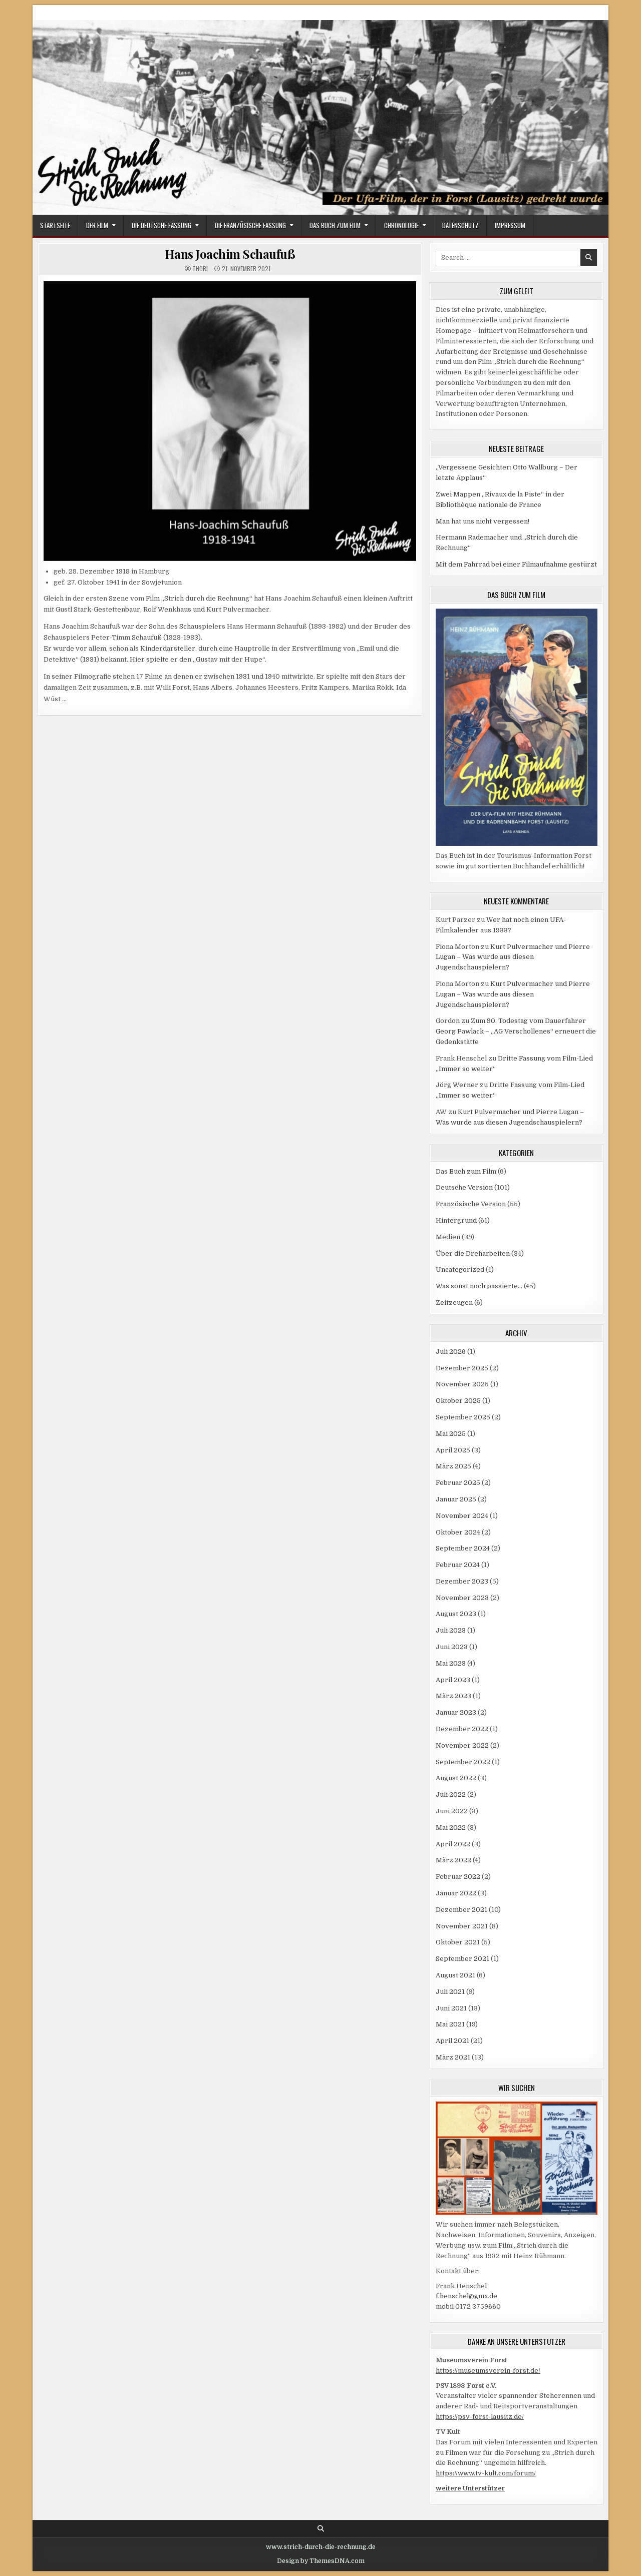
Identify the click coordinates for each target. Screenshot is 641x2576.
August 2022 (456, 1778)
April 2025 (453, 1450)
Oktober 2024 (458, 1532)
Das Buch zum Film (335, 225)
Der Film (97, 225)
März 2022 (453, 1860)
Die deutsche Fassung (162, 225)
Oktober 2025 (458, 1401)
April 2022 (453, 1844)
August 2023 (456, 1614)
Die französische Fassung (250, 225)
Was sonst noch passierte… (479, 1286)
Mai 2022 (451, 1828)
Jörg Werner (457, 1085)
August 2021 (455, 1975)
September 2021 (462, 1959)
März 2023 (453, 1696)
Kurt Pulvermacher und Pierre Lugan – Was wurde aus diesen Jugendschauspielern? (513, 957)
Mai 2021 (450, 2024)
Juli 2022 (451, 1794)
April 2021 (452, 2041)
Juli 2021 (450, 1992)
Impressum (510, 225)
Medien (448, 1237)
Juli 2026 (451, 1352)
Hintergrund (456, 1220)
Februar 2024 (458, 1565)
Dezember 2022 (462, 1729)
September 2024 (463, 1548)
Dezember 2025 (462, 1368)
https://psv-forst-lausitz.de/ (480, 2417)
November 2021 (462, 1926)
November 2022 (462, 1745)
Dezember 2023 (462, 1581)
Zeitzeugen (454, 1303)
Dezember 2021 (461, 1910)
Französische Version (471, 1204)
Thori (200, 269)
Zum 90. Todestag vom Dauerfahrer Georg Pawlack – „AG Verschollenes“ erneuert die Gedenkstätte (516, 1031)
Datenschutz (460, 225)
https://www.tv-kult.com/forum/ (486, 2473)
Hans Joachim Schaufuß (230, 254)
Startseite (55, 225)
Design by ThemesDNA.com (321, 2561)
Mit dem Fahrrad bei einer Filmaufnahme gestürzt (516, 564)
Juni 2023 (452, 1647)
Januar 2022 (456, 1893)
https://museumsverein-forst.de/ (488, 2371)
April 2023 (453, 1680)
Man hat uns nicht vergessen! (483, 521)
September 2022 (463, 1762)
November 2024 (462, 1516)
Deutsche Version (464, 1187)
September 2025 (463, 1417)
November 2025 (462, 1384)
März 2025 (453, 1466)
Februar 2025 (458, 1483)
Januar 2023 (456, 1712)
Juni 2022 (452, 1811)
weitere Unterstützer (470, 2488)
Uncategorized (460, 1269)
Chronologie (401, 225)
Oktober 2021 (458, 1942)
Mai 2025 (451, 1434)
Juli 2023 (451, 1630)
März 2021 (453, 2057)
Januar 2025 (456, 1499)
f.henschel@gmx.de (466, 2296)
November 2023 (462, 1598)
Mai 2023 (451, 1663)
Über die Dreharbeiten (473, 1253)
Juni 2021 (451, 2008)
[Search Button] (321, 2529)
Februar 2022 (458, 1877)
